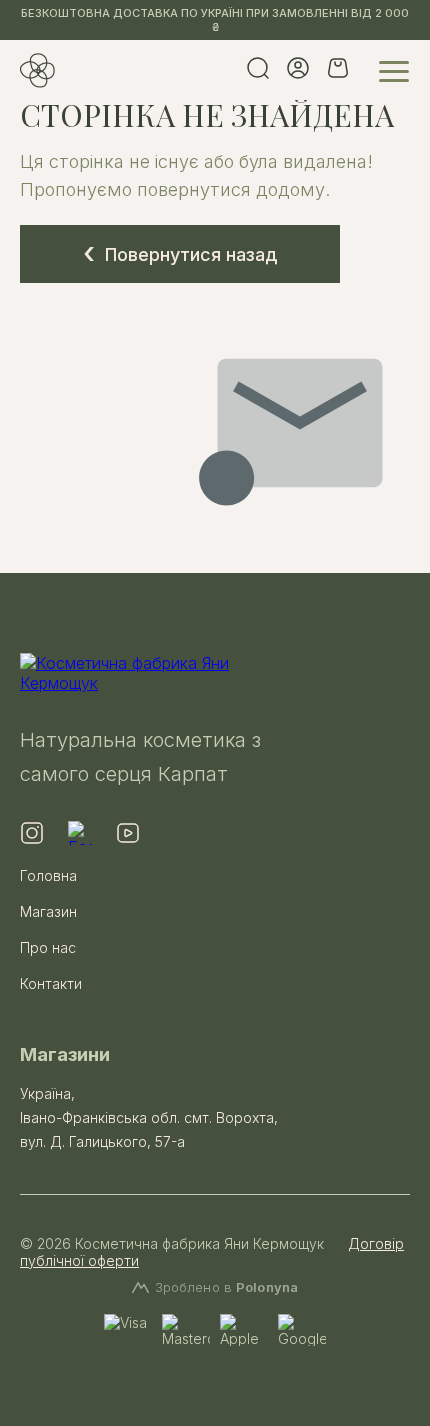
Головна (48, 875)
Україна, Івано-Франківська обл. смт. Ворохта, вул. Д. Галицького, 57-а (149, 1117)
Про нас (48, 947)
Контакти (51, 983)
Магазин (48, 911)
